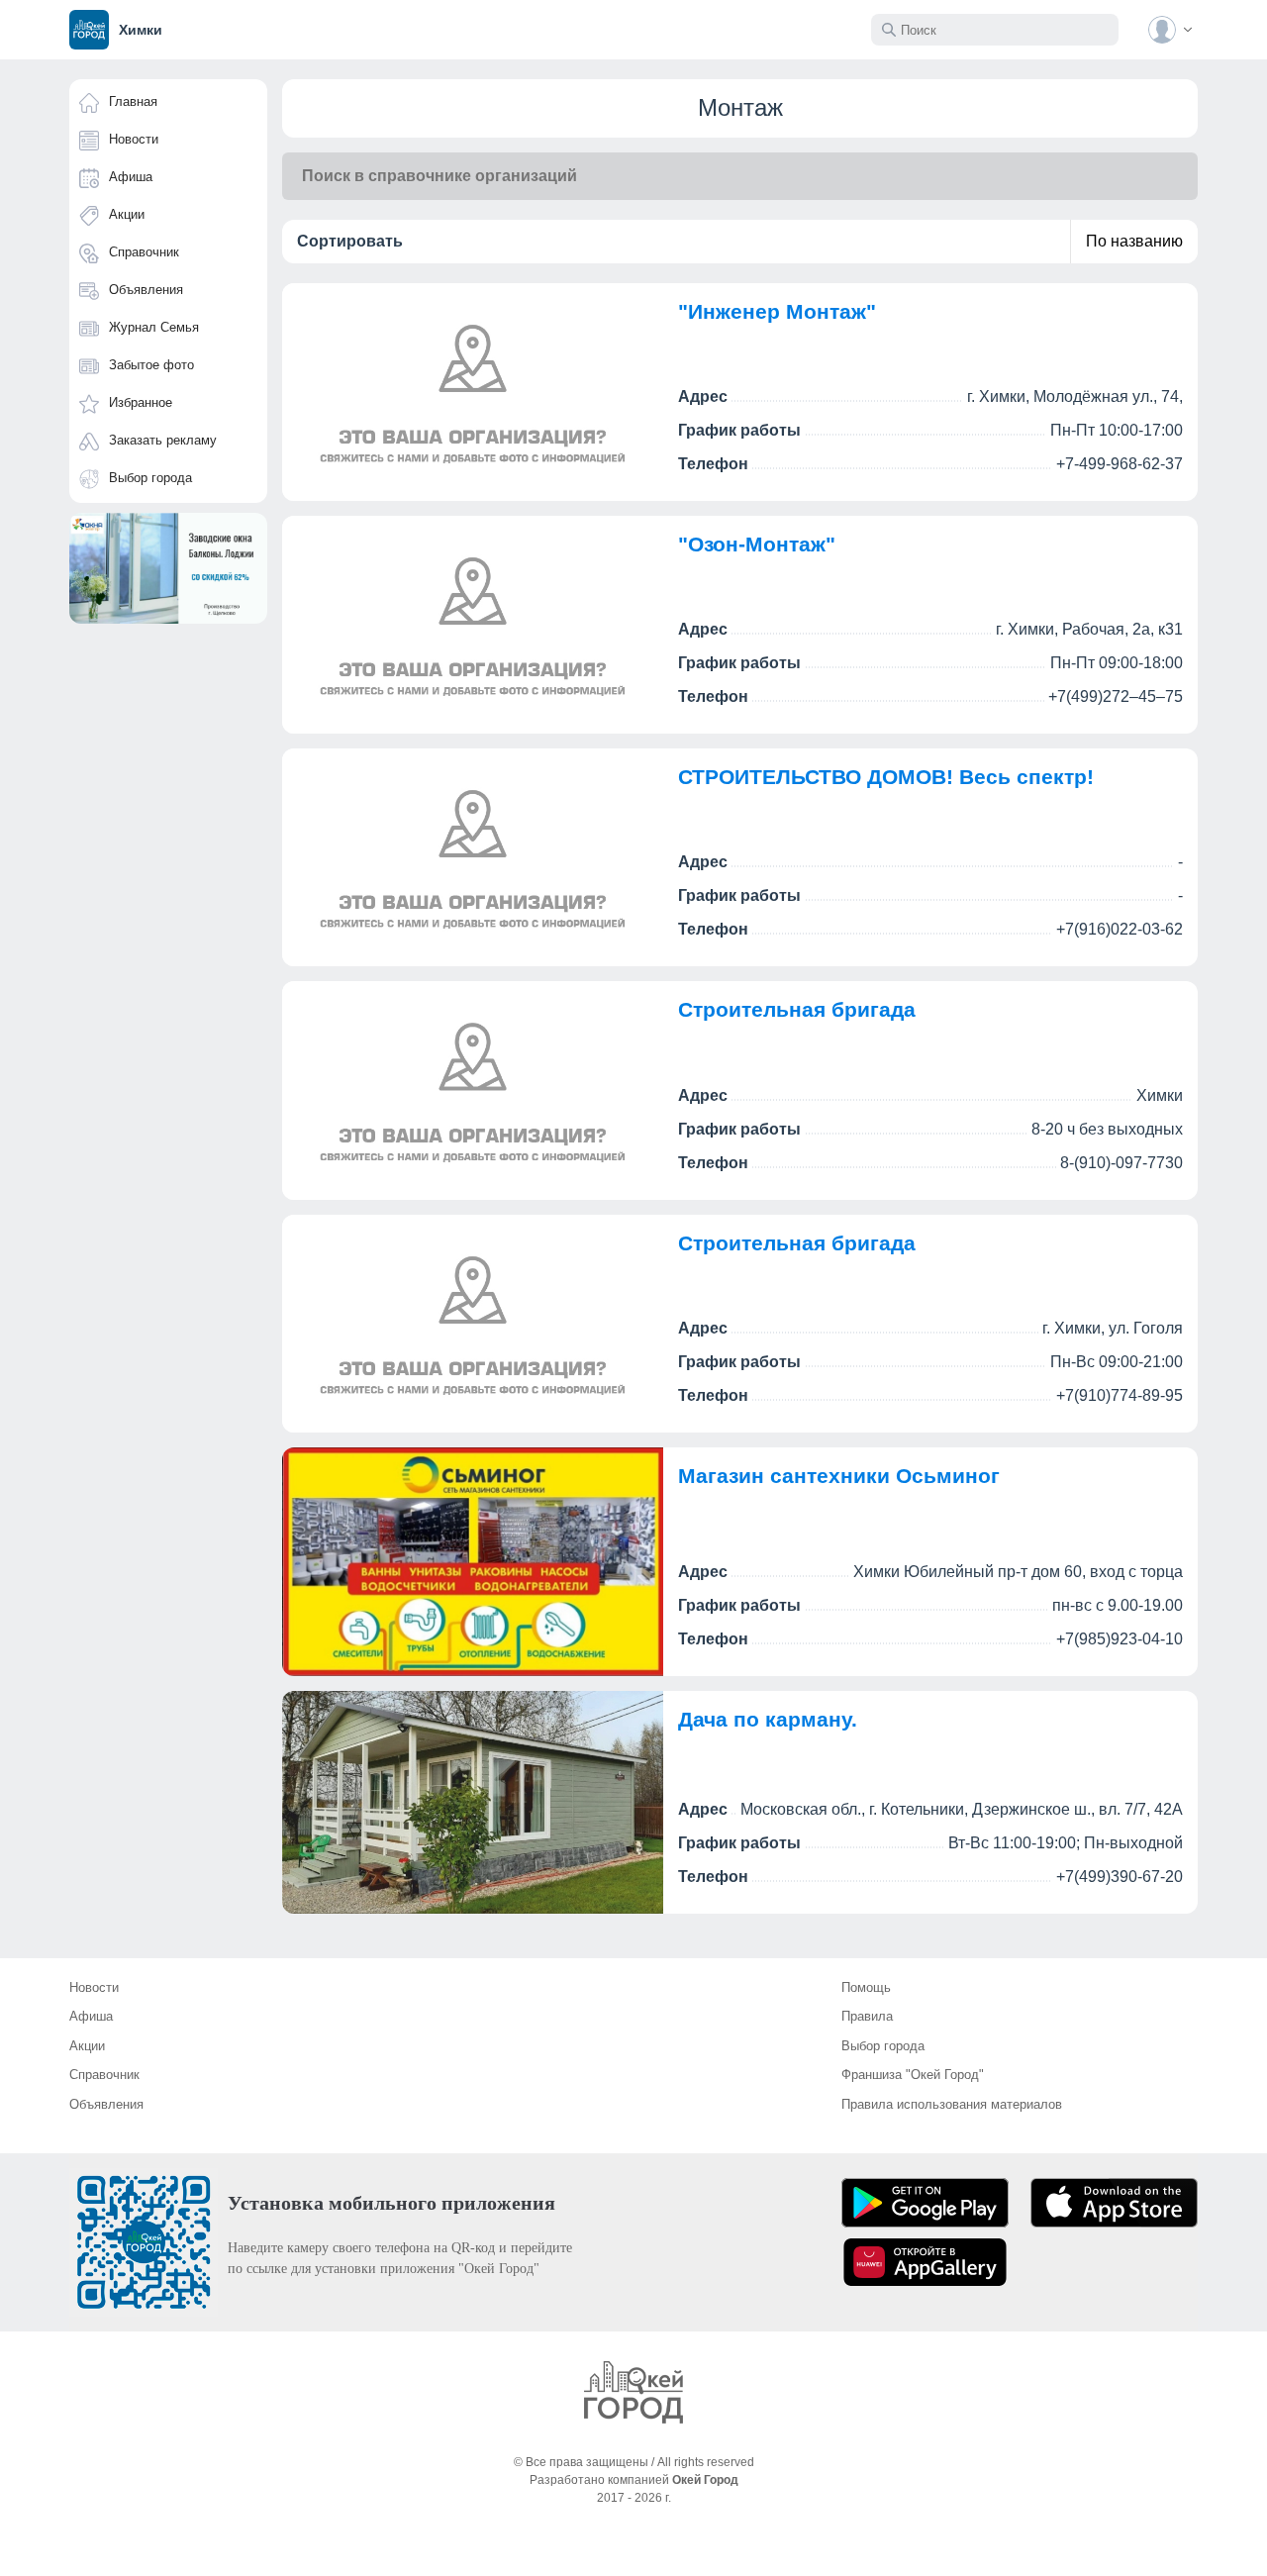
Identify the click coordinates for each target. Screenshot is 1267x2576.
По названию (1134, 241)
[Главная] (633, 2392)
